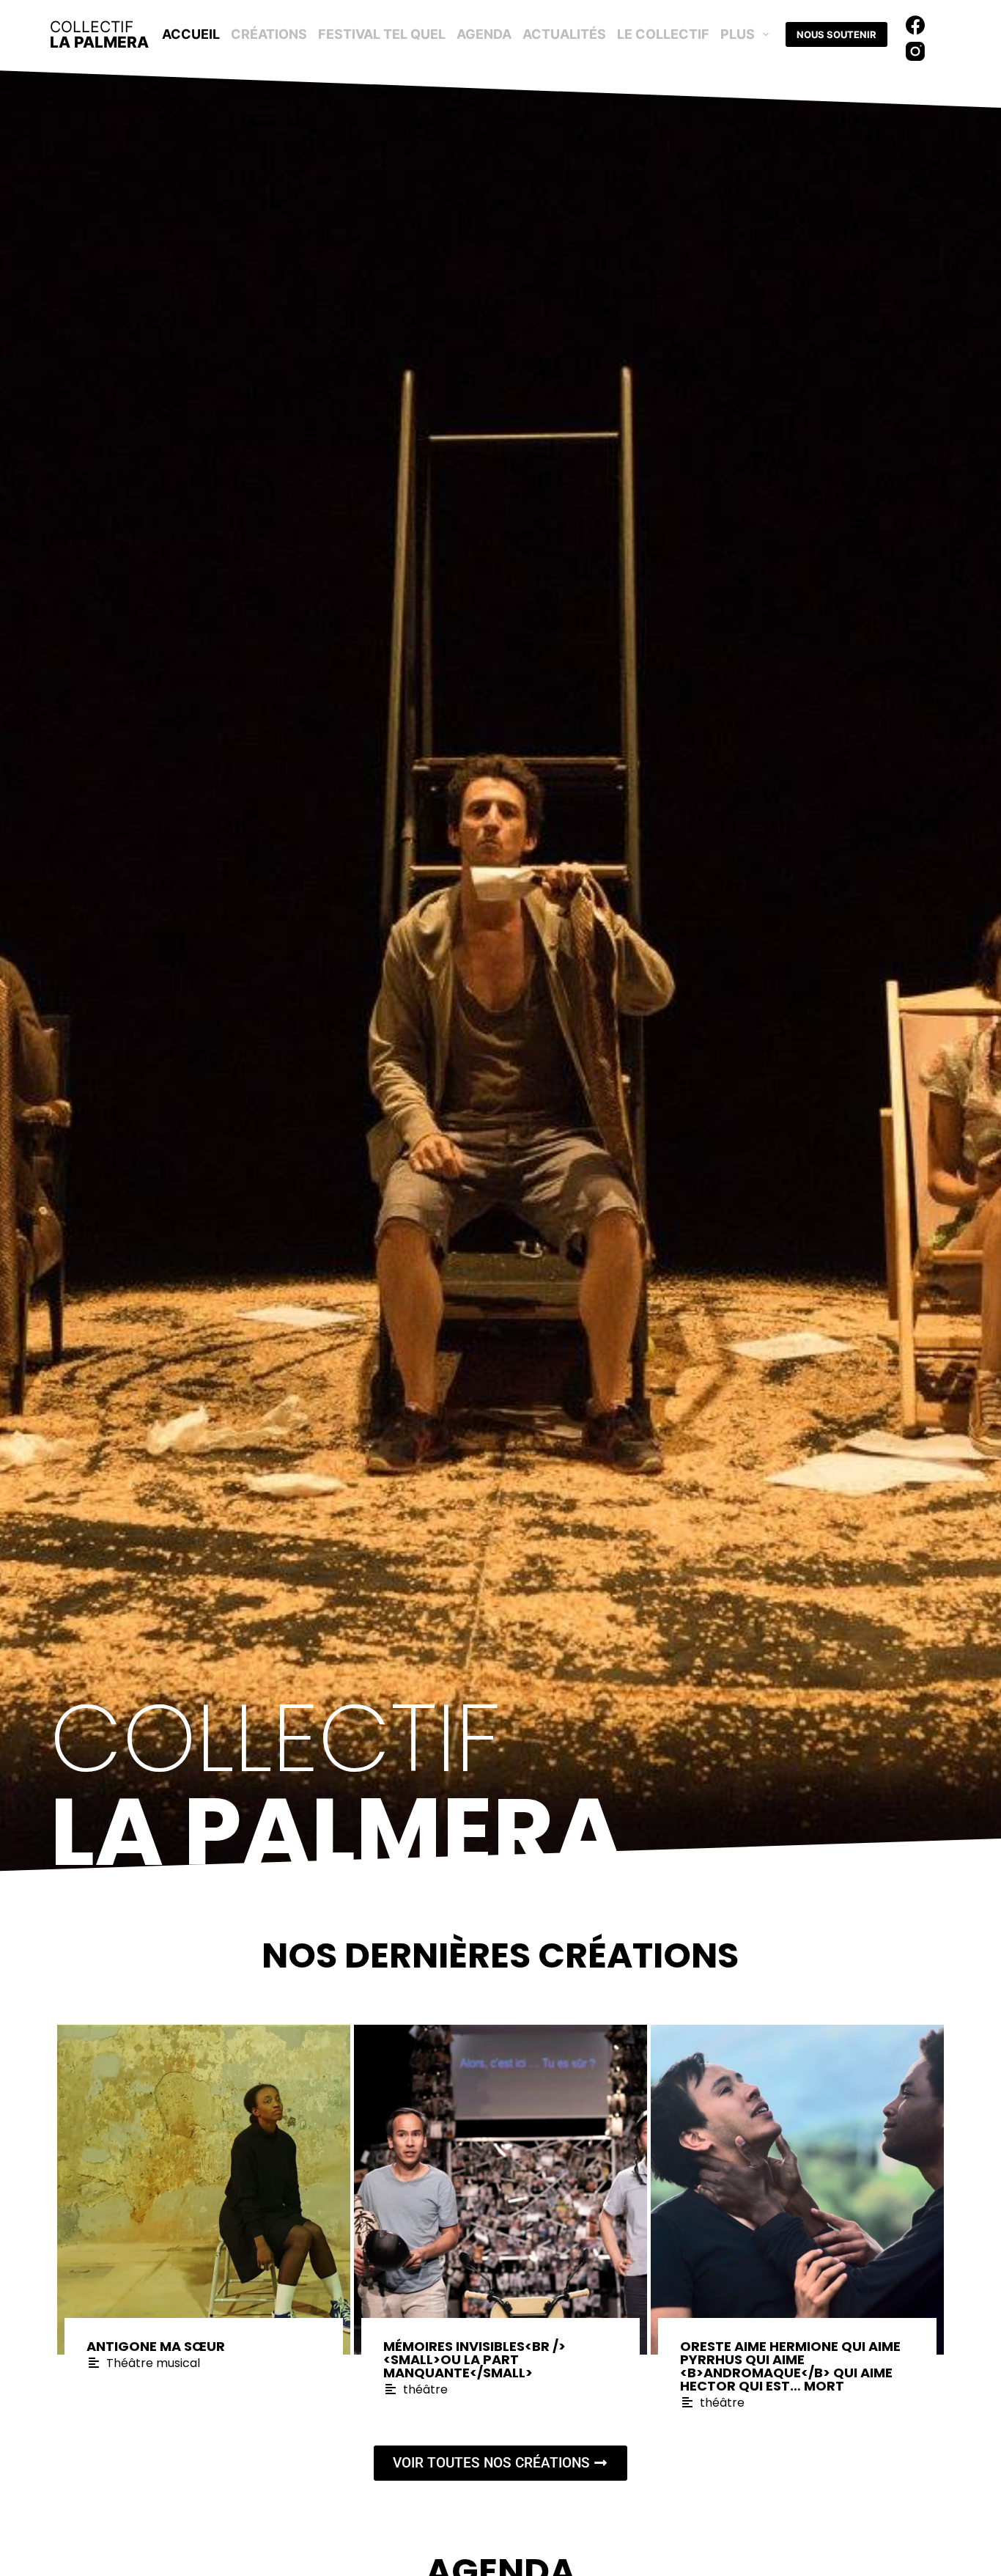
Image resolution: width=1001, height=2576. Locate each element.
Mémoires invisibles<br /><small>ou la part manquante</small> (474, 2359)
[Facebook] (915, 25)
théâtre (425, 2389)
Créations (269, 34)
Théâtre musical (153, 2363)
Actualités (564, 34)
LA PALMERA (99, 34)
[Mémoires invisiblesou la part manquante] (500, 2190)
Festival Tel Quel (382, 34)
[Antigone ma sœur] (204, 2190)
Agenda (484, 34)
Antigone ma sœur (156, 2346)
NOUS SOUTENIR (836, 34)
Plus (738, 34)
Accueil (191, 34)
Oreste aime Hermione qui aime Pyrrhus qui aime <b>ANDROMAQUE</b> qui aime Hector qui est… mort (790, 2366)
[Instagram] (915, 51)
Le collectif (663, 34)
